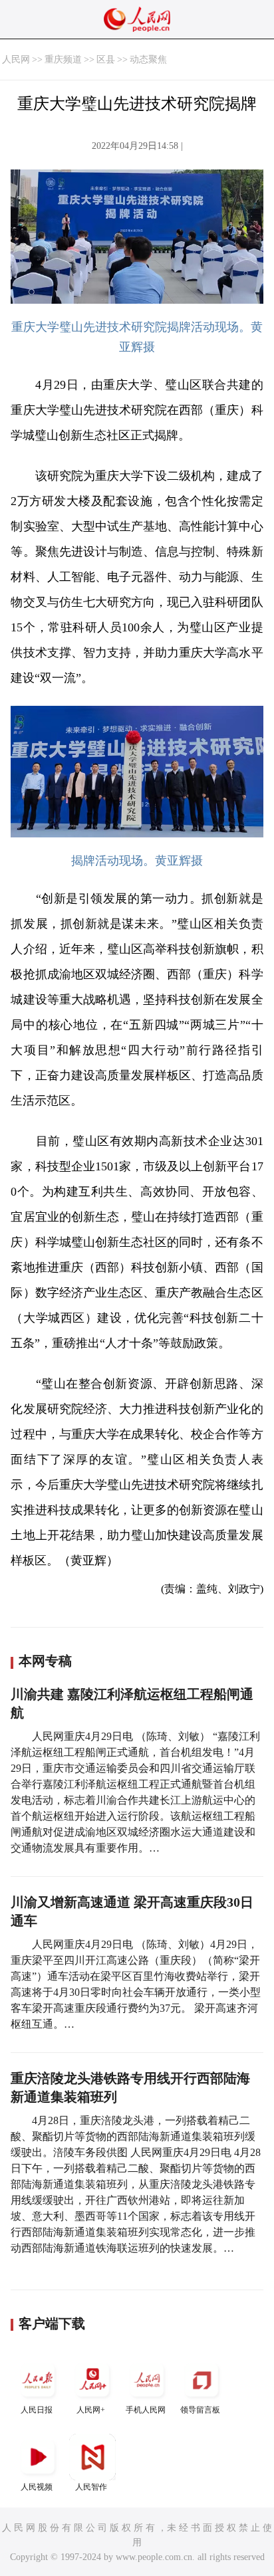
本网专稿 (45, 1661)
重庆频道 (63, 59)
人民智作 (91, 2487)
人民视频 (37, 2487)
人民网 (16, 59)
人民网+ (91, 2410)
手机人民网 (146, 2410)
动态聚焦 (148, 59)
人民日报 (37, 2410)
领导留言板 (200, 2410)
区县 (106, 59)
